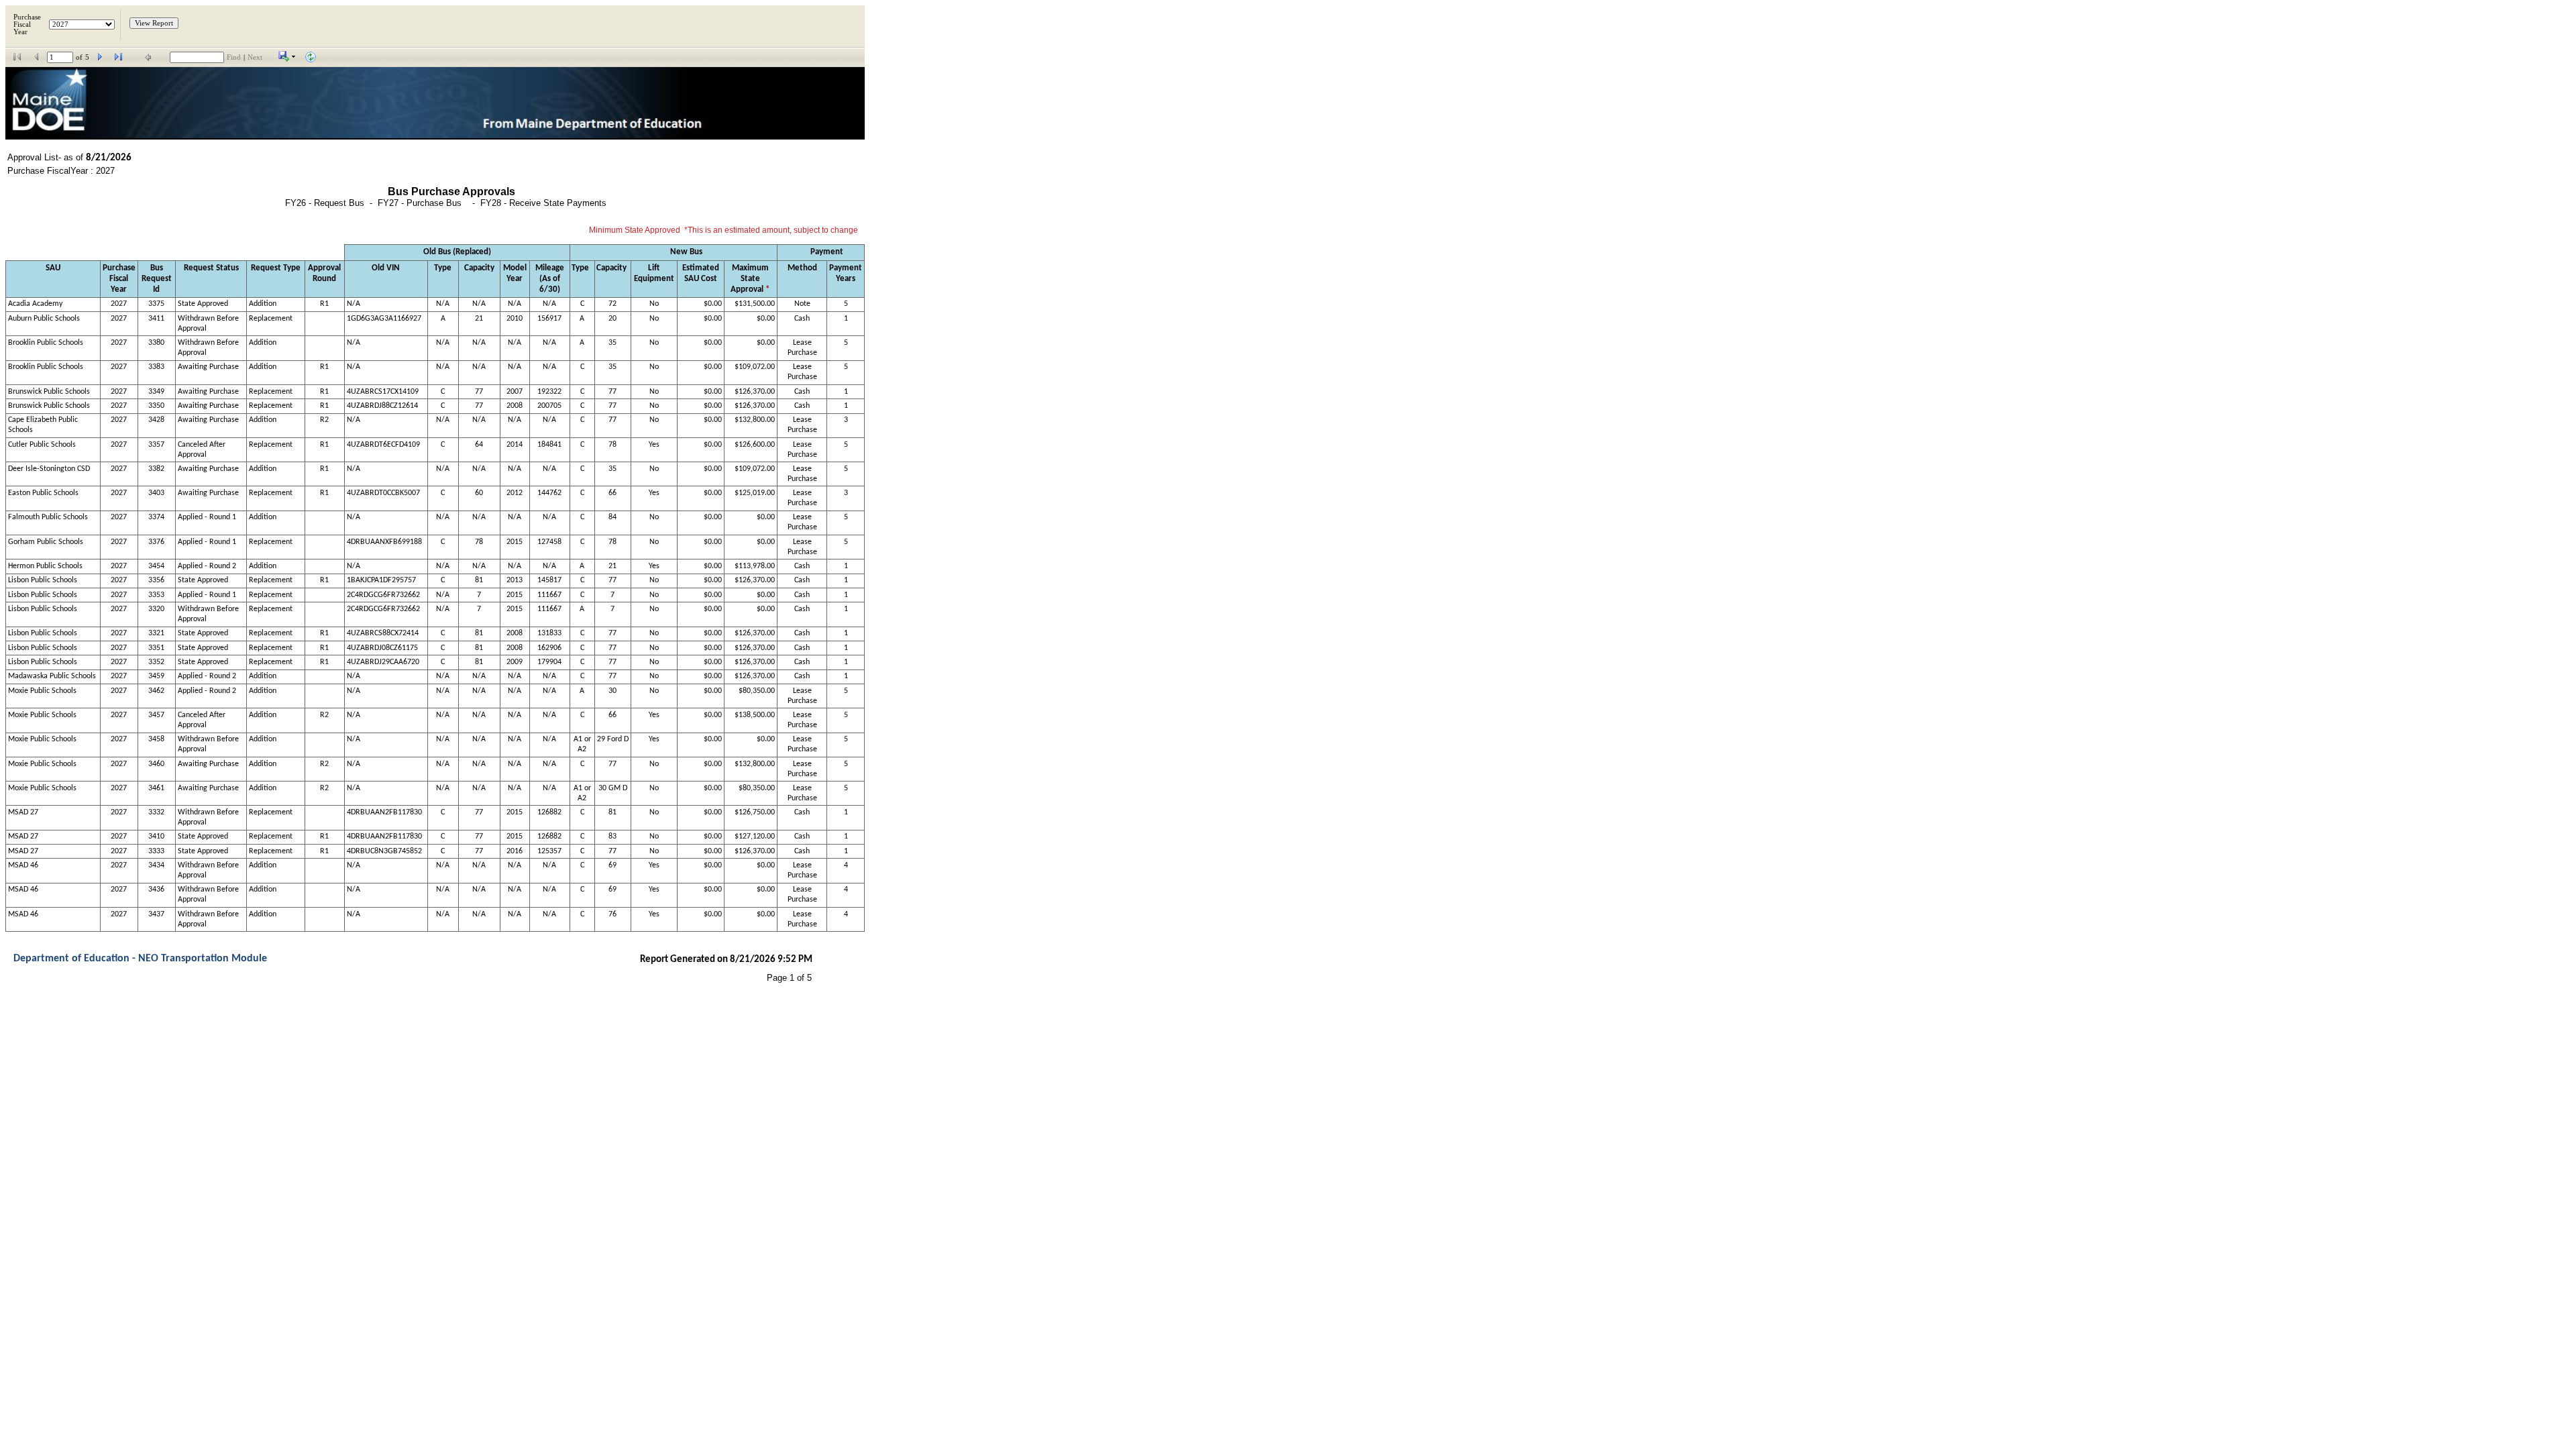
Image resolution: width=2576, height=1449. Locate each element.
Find (234, 57)
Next (255, 57)
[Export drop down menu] (287, 59)
